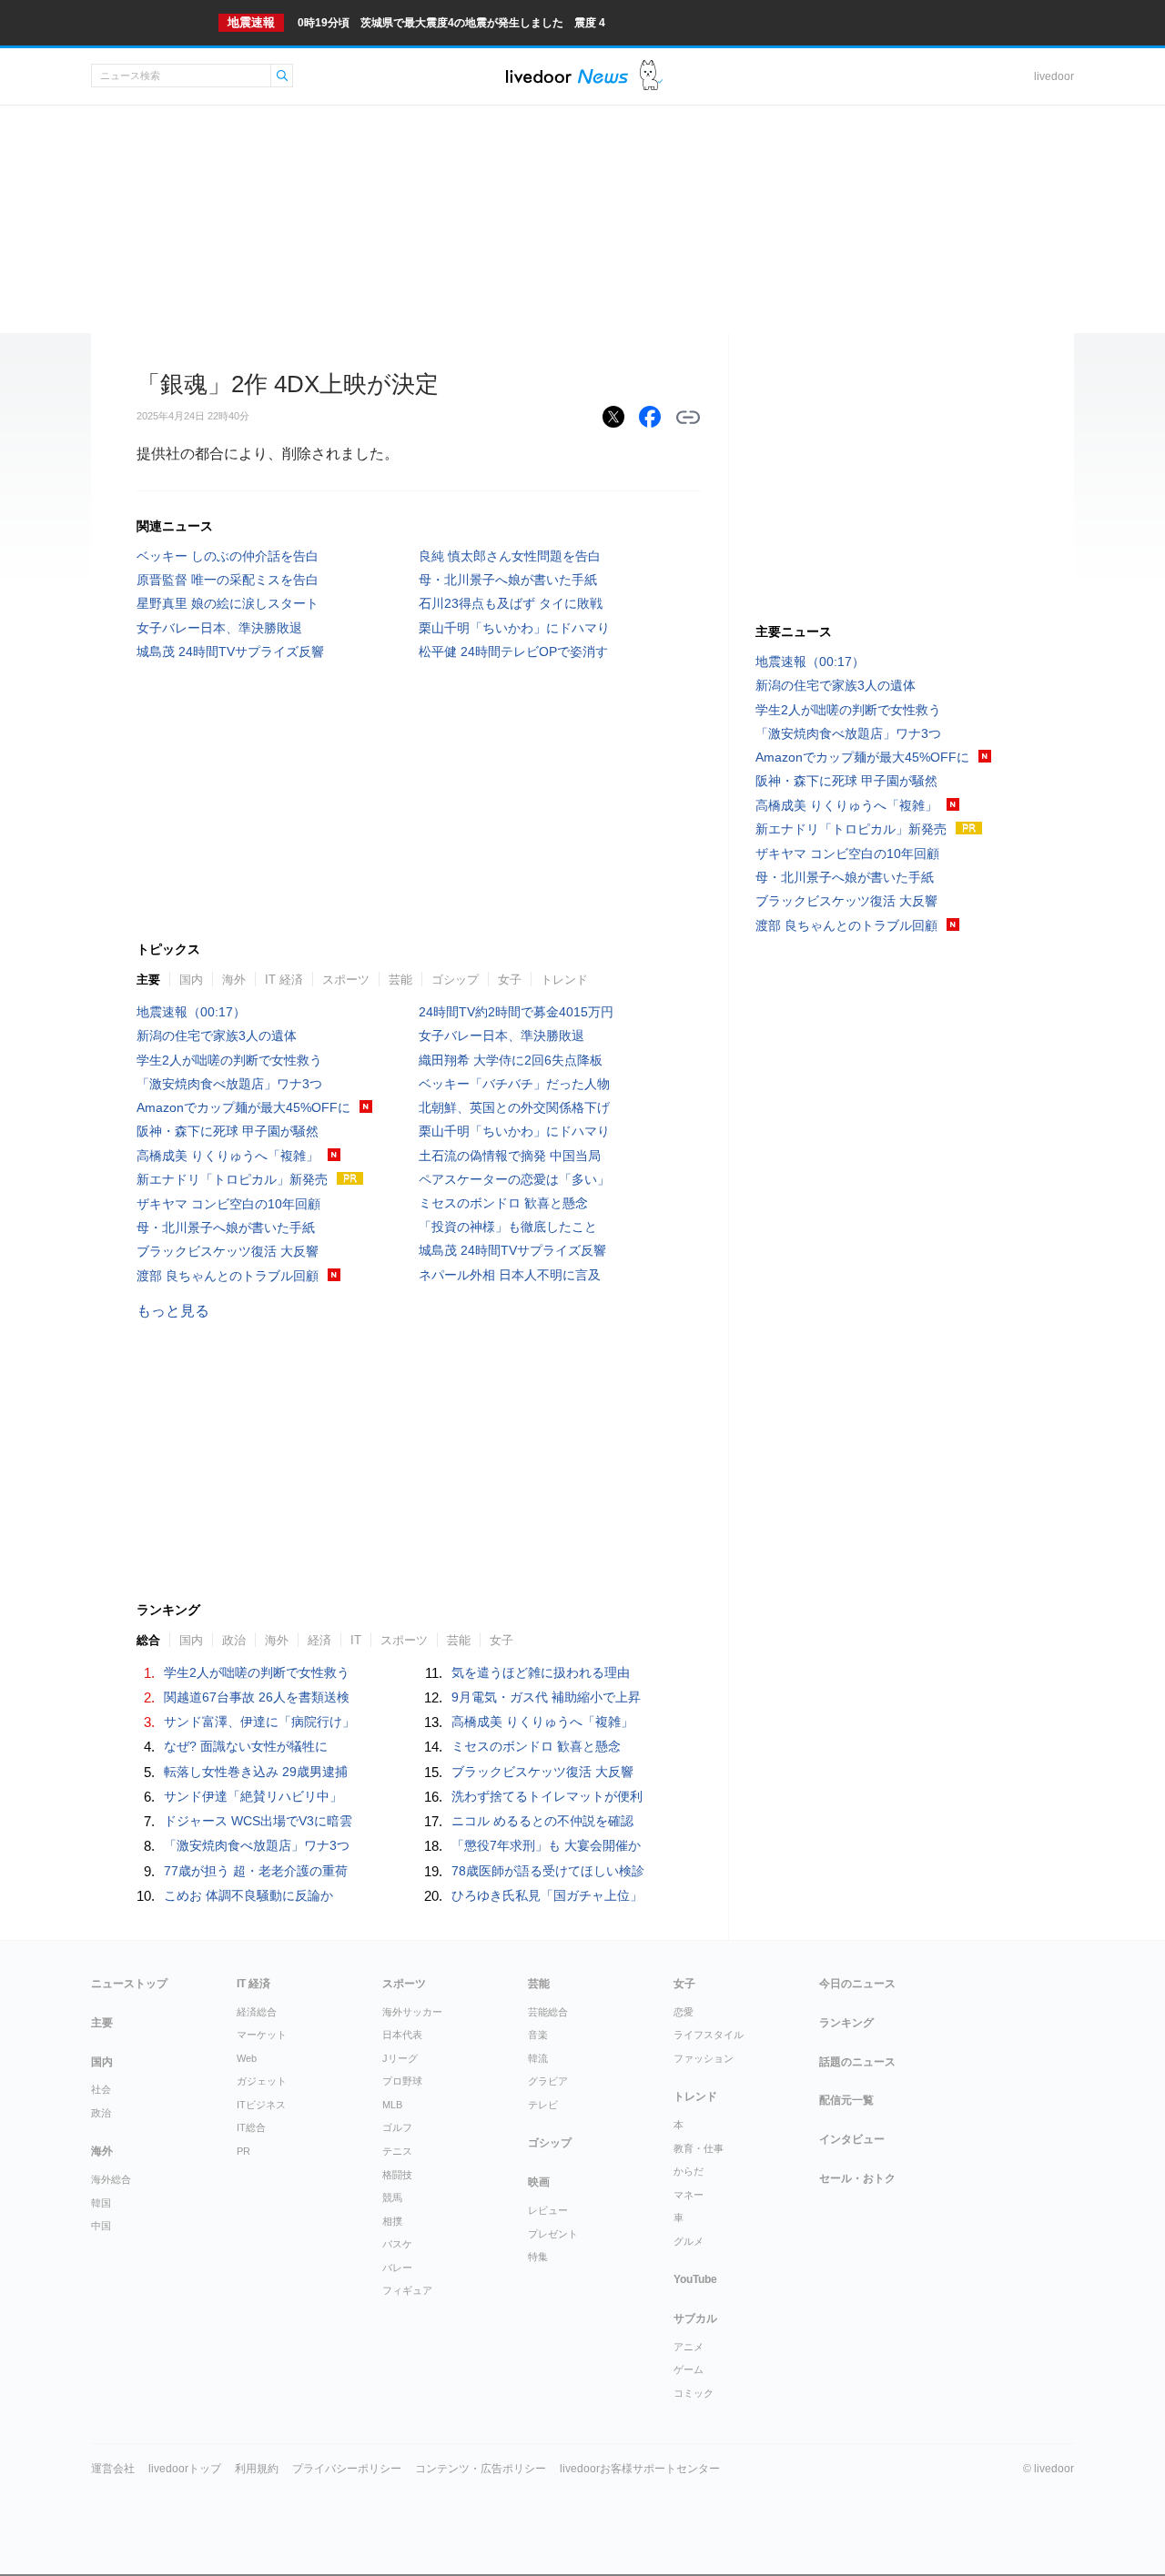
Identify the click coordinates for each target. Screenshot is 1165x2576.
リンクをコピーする (688, 418)
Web (247, 2058)
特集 (538, 2257)
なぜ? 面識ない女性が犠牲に (246, 1746)
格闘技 (397, 2175)
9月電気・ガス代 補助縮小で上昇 (546, 1697)
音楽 (538, 2035)
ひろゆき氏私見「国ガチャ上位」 (547, 1895)
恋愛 (684, 2012)
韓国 (101, 2203)
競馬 (392, 2197)
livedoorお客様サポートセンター (640, 2469)
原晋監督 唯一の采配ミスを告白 (228, 580)
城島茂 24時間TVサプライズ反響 (230, 652)
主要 (148, 980)
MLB (392, 2105)
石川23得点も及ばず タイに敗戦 (511, 603)
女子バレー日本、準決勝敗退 (219, 628)
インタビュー (852, 2139)
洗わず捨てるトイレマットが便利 (547, 1796)
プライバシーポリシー (347, 2469)
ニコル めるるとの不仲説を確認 (542, 1821)
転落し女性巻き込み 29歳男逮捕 (256, 1772)
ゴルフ (397, 2127)
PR (243, 2151)
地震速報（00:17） (191, 1012)
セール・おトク (857, 2178)
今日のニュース (857, 1984)
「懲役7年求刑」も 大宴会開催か (546, 1845)
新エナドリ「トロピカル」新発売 (232, 1179)
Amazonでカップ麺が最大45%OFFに (243, 1107)
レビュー (548, 2210)
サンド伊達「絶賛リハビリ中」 (253, 1796)
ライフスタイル (709, 2035)
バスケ (397, 2244)
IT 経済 (284, 980)
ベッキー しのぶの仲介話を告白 (228, 556)
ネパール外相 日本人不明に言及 (510, 1275)
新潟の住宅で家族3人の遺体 (217, 1035)
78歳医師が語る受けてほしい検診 (548, 1871)
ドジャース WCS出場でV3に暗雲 (258, 1821)
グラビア (548, 2081)
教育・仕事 (699, 2148)
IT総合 (251, 2127)
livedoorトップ (185, 2469)
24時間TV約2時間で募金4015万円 (516, 1012)
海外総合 (111, 2179)
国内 (191, 980)
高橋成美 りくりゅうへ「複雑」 (228, 1156)
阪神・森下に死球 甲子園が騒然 (228, 1131)
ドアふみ (651, 76)
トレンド (564, 980)
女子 (510, 980)
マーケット (262, 2035)
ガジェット (262, 2081)
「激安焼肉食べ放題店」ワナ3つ (229, 1084)
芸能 (400, 980)
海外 (234, 980)
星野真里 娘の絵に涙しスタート (228, 603)
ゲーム (689, 2369)
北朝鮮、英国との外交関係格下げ (514, 1107)
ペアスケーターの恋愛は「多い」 (514, 1179)
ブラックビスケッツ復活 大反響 (228, 1251)
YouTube (695, 2279)
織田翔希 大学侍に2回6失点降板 (511, 1060)
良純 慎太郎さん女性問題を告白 (510, 556)
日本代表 (402, 2035)
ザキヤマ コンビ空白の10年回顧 (228, 1204)
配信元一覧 (846, 2100)
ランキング (846, 2023)
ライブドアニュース (567, 76)
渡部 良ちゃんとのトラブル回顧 (228, 1276)
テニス (397, 2151)
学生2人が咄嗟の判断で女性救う (229, 1060)
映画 (539, 2182)
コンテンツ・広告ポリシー (481, 2469)
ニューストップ (129, 1984)
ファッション (704, 2058)
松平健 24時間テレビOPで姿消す (513, 652)
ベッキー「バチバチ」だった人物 (514, 1084)
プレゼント (553, 2234)
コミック (694, 2393)
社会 (101, 2089)
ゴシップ (455, 980)
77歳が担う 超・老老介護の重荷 (256, 1871)
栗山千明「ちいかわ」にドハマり (514, 628)
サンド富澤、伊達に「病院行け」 (259, 1722)
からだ (689, 2171)
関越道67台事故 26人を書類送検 (257, 1697)
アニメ (689, 2347)
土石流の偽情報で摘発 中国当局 (510, 1156)
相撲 (392, 2221)
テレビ (543, 2105)
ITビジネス (261, 2105)
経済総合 (257, 2012)
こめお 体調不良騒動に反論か (248, 1895)
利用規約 (257, 2469)
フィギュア (407, 2290)
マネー (689, 2195)
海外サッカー (412, 2012)
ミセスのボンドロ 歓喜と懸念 (503, 1203)
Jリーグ (400, 2058)
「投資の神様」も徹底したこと (508, 1227)
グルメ (689, 2241)
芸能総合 (548, 2012)
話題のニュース (857, 2062)
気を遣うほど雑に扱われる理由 (541, 1672)
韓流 (538, 2058)
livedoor (1054, 76)
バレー (397, 2268)
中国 (101, 2226)
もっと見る (173, 1311)
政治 (101, 2113)
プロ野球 (402, 2081)
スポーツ (346, 980)
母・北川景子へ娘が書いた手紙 (508, 580)
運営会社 (113, 2469)
